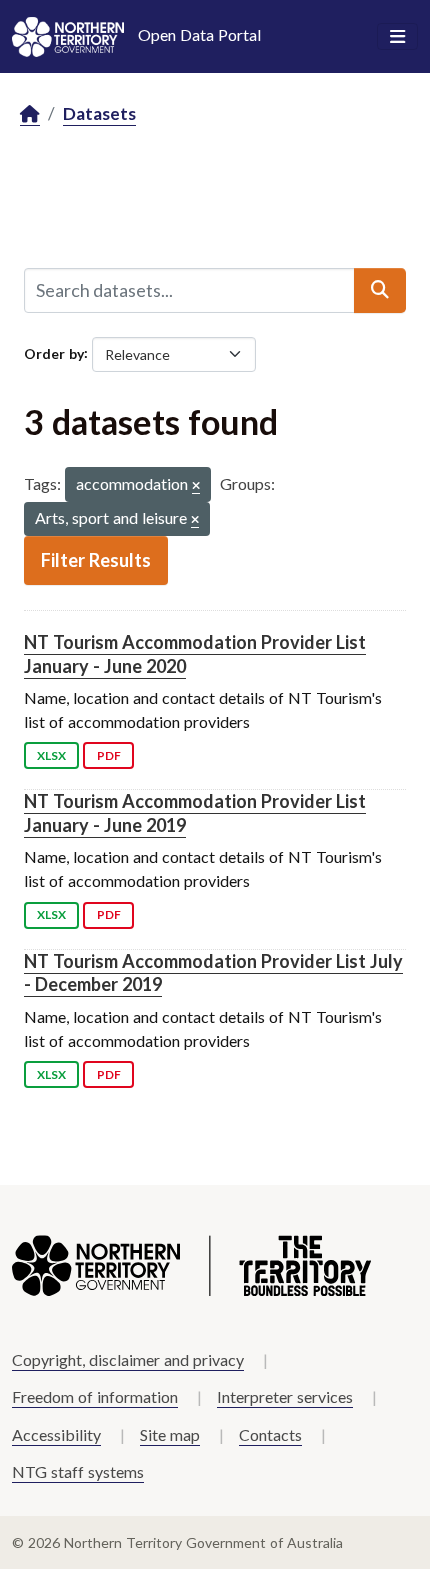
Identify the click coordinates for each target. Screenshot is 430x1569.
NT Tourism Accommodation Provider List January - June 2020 (195, 653)
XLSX (51, 755)
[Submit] (380, 290)
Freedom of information (95, 1396)
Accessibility (56, 1434)
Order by (54, 352)
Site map (170, 1434)
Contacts (270, 1434)
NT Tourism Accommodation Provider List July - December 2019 (213, 972)
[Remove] (196, 486)
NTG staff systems (78, 1471)
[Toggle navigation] (397, 37)
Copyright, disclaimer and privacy (128, 1359)
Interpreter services (285, 1396)
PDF (109, 755)
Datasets (99, 113)
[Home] (30, 114)
